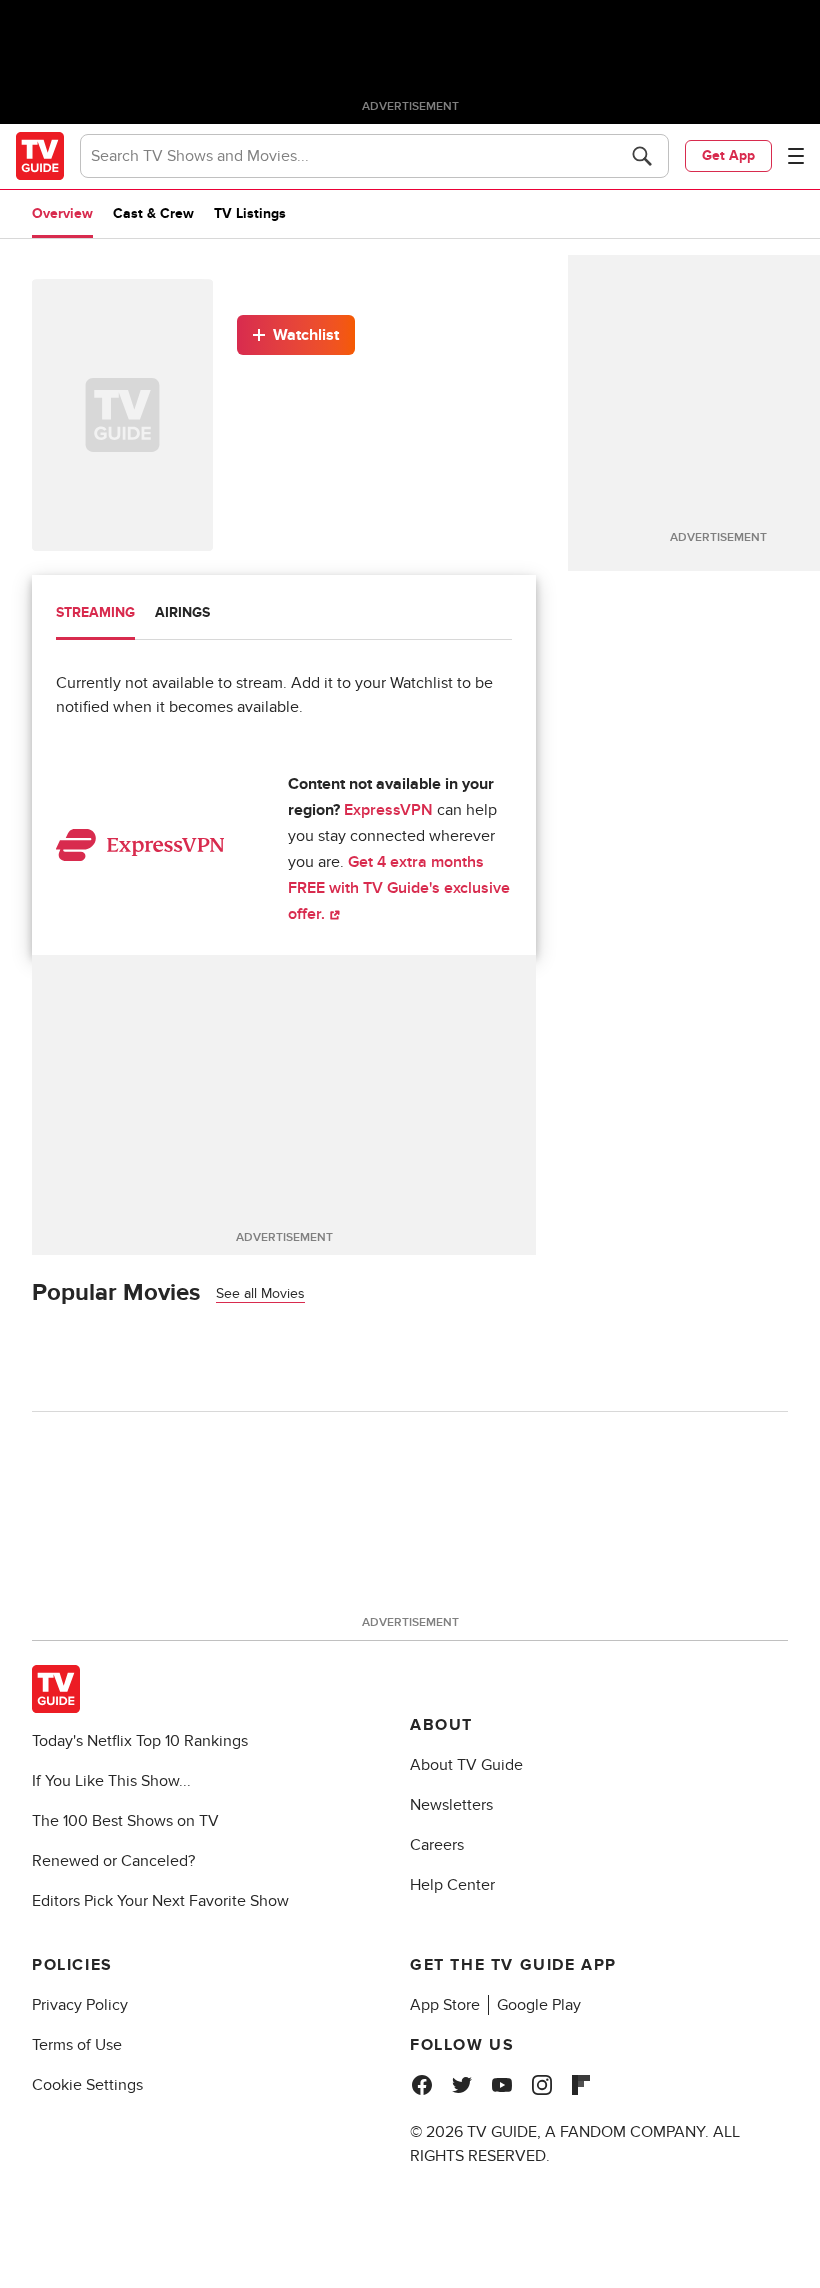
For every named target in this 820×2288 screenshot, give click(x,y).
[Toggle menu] (796, 156)
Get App (728, 155)
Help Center (452, 1885)
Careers (437, 1845)
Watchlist (306, 335)
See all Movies (260, 1293)
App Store (445, 2005)
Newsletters (451, 1805)
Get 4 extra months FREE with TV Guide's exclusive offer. (399, 888)
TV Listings (250, 213)
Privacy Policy (80, 2005)
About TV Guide (466, 1765)
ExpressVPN (388, 810)
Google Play (539, 2005)
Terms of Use (77, 2045)
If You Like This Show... (111, 1781)
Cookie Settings (87, 2085)
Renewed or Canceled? (113, 1861)
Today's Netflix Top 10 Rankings (140, 1741)
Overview (62, 213)
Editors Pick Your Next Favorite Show (160, 1901)
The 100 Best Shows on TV (125, 1821)
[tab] (95, 615)
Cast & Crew (153, 213)
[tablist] (284, 615)
